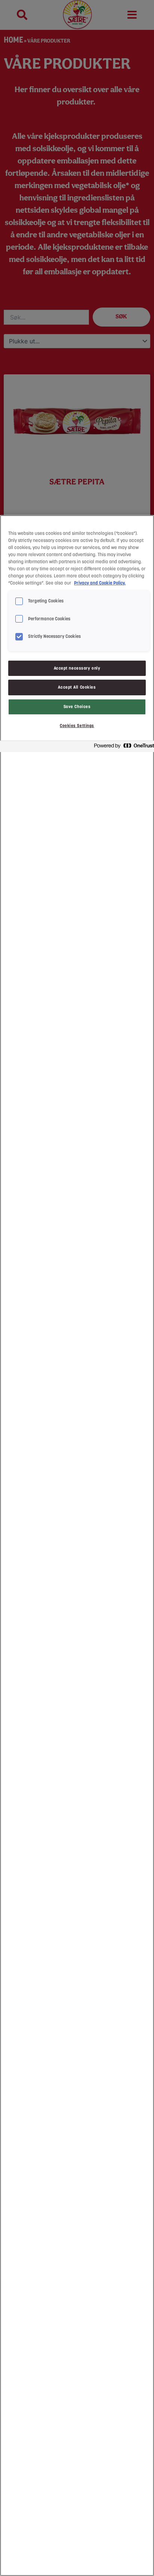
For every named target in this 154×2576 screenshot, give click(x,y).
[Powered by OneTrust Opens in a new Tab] (122, 747)
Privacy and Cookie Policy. (100, 583)
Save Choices (77, 707)
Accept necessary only (77, 668)
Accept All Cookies (77, 687)
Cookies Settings (77, 726)
